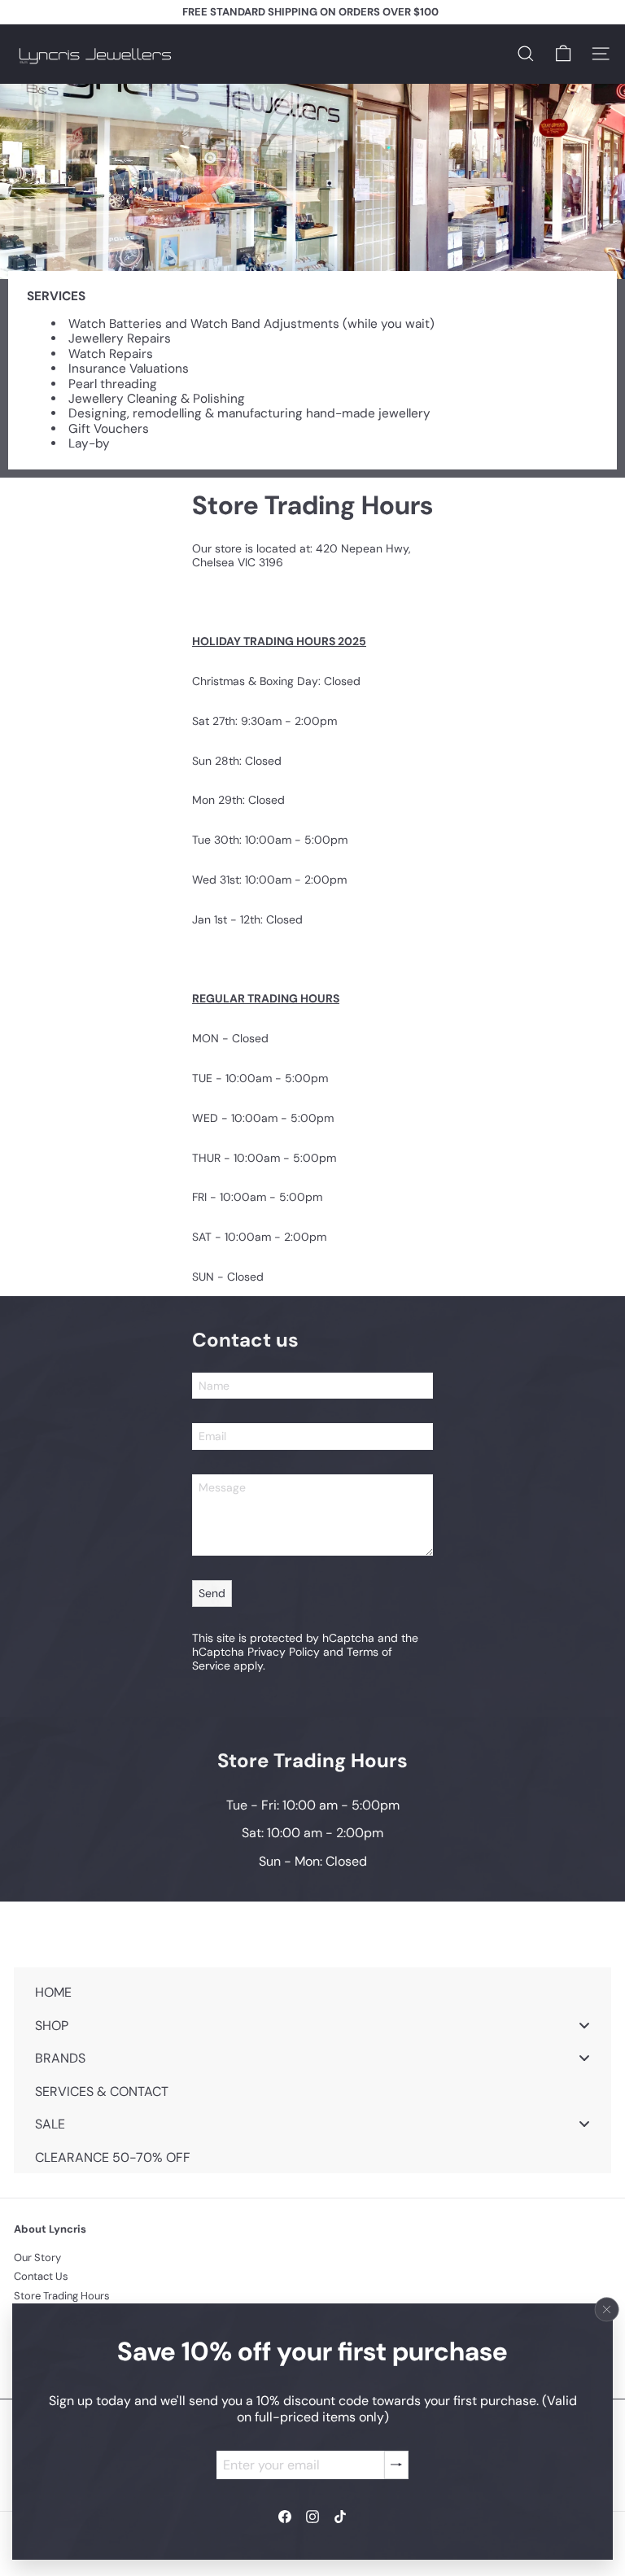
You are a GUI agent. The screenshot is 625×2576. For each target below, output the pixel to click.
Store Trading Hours (62, 2296)
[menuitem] (312, 1992)
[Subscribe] (396, 2464)
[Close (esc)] (607, 2309)
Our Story (37, 2257)
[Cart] (563, 54)
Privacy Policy (284, 1652)
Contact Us (41, 2276)
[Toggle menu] (584, 2025)
